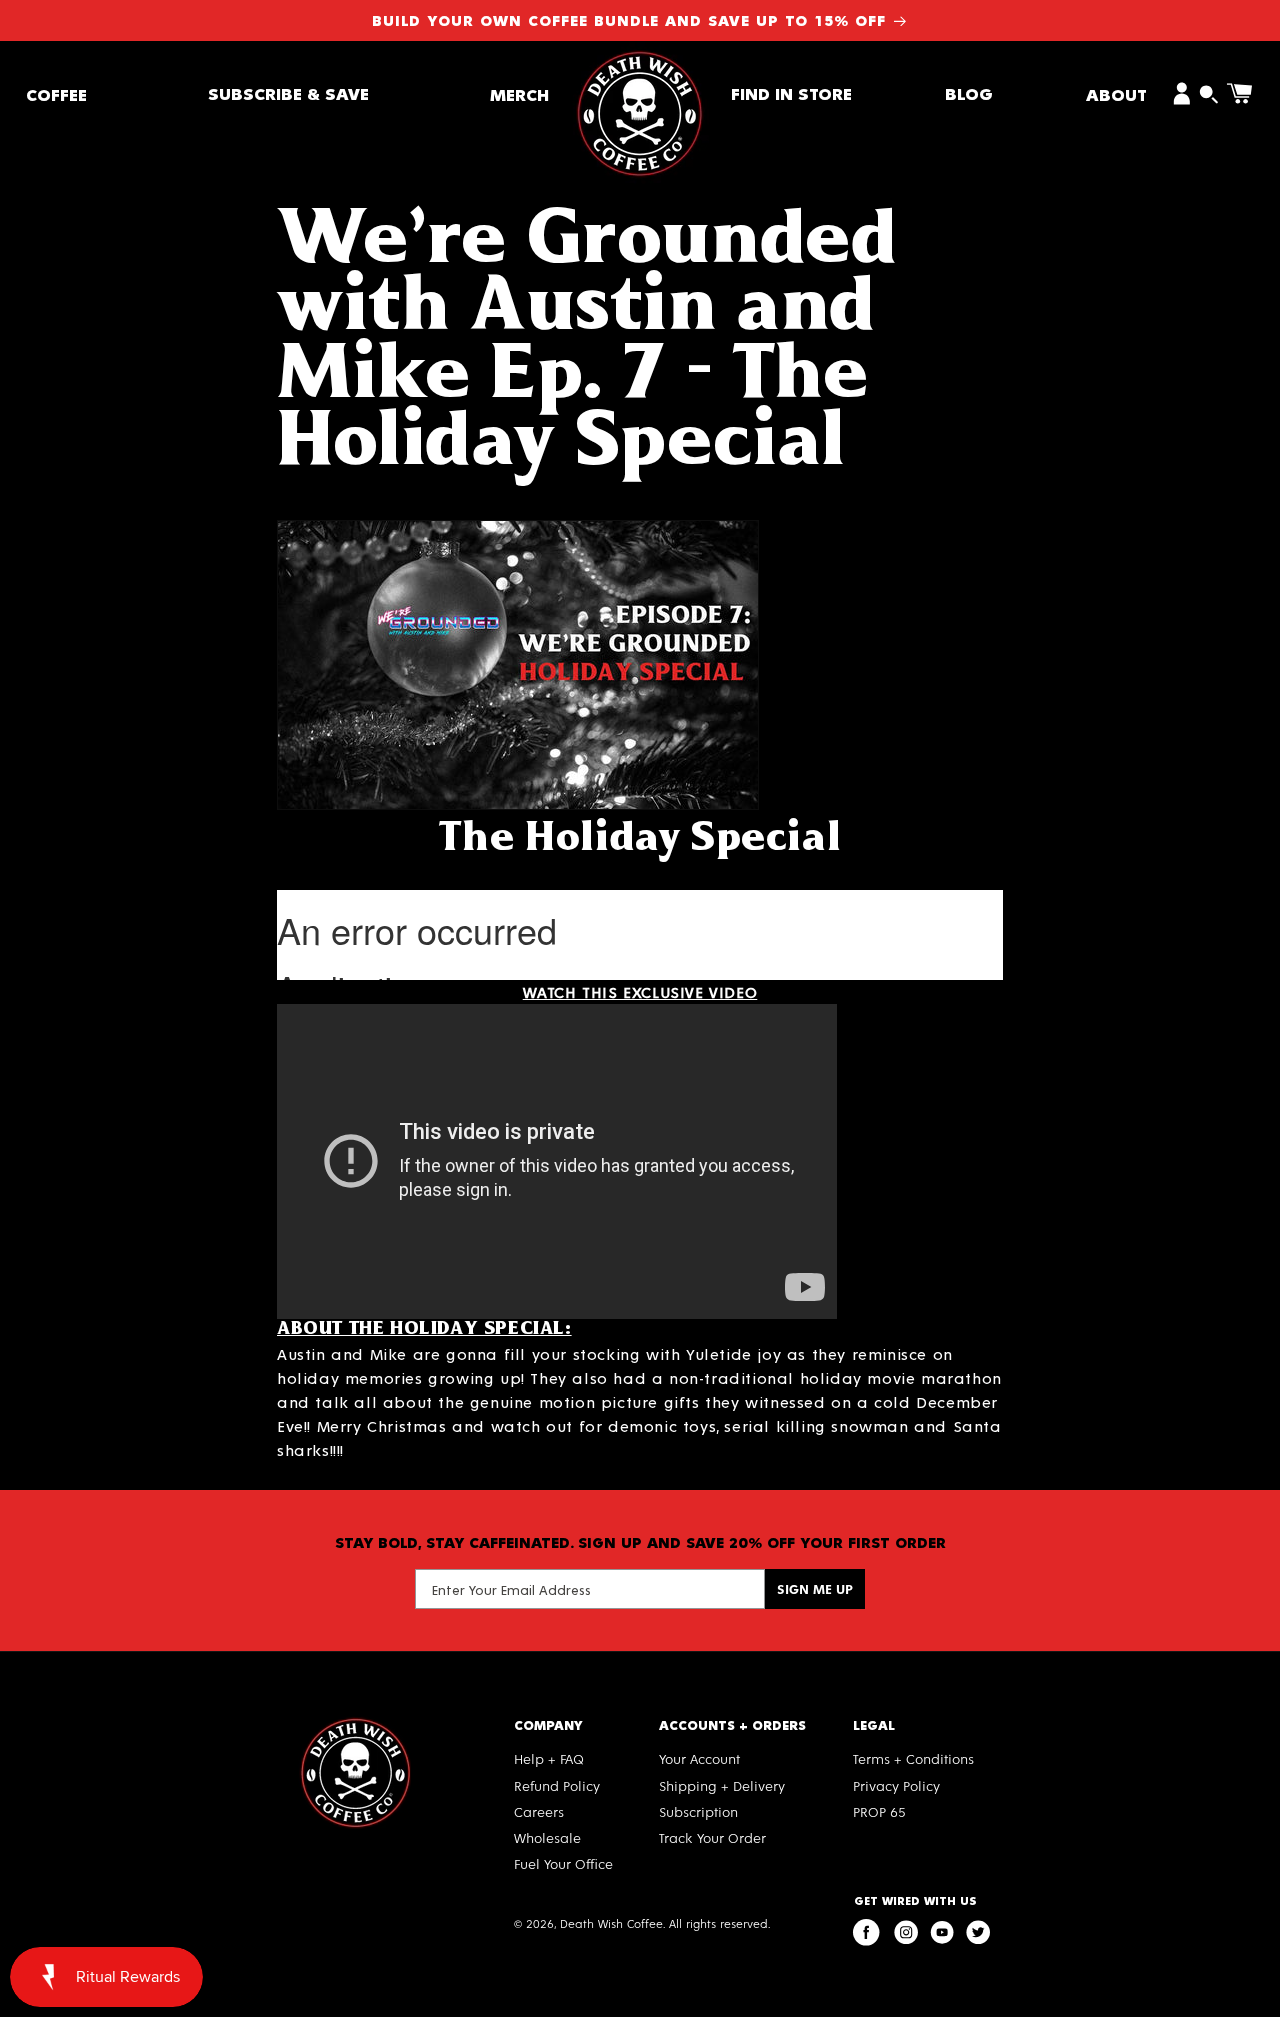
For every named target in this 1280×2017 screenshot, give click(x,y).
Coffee (56, 93)
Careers (539, 1811)
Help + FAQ (549, 1758)
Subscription (698, 1811)
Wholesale (547, 1837)
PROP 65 (879, 1811)
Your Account (699, 1758)
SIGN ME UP (815, 1588)
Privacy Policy (896, 1785)
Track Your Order (712, 1837)
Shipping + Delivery (722, 1785)
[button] (56, 93)
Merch (519, 93)
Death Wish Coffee (611, 1923)
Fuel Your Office (563, 1863)
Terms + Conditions (913, 1758)
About (1116, 93)
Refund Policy (557, 1785)
